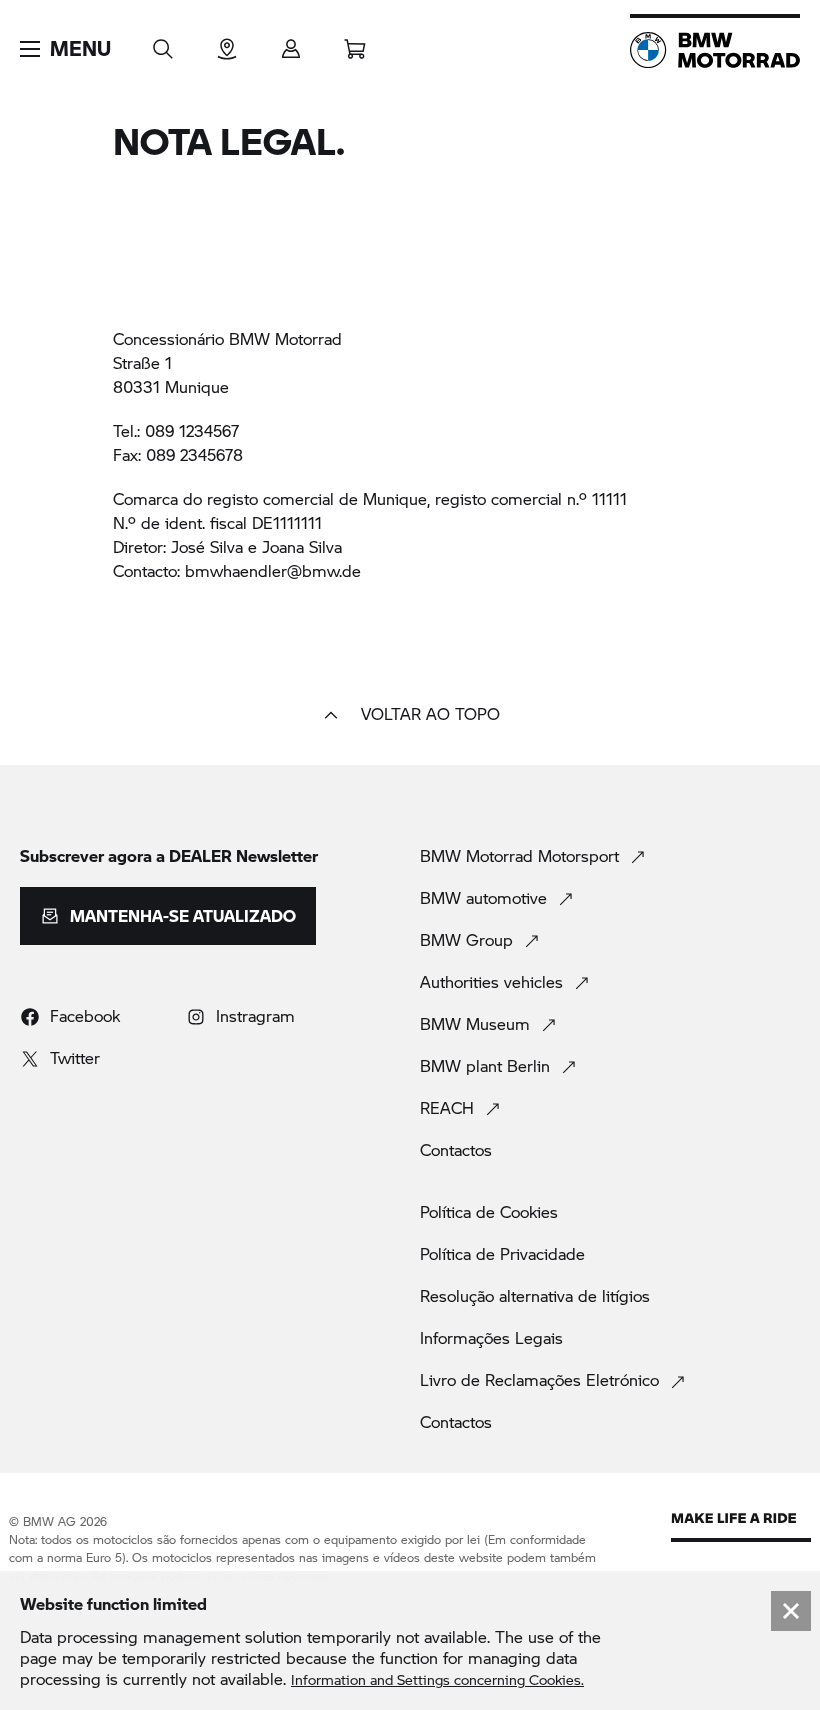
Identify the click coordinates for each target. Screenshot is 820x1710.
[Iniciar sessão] (291, 42)
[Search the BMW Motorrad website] (163, 42)
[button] (65, 49)
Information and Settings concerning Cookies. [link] (437, 1679)
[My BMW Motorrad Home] (715, 50)
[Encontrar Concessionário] (227, 42)
